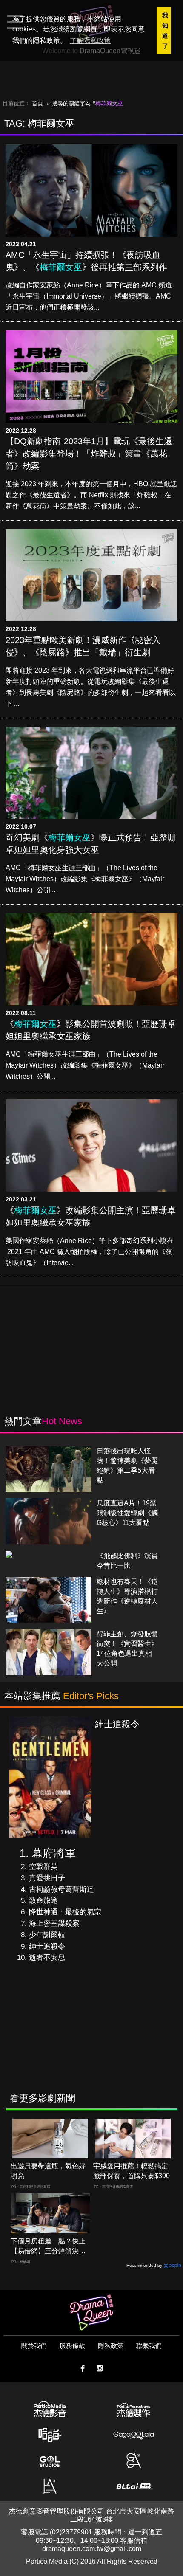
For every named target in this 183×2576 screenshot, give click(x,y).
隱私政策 (111, 2346)
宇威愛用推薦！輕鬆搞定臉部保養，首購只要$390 (132, 2171)
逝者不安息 (47, 1957)
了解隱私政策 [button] (90, 41)
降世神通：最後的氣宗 (65, 1912)
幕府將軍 (54, 1853)
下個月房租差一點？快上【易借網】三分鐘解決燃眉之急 (48, 2247)
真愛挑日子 (47, 1878)
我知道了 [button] (165, 31)
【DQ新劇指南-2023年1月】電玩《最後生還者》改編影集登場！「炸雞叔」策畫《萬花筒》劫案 (89, 454)
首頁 (37, 103)
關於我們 (34, 2346)
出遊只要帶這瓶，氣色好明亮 (48, 2171)
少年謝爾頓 (47, 1935)
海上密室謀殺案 (54, 1924)
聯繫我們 (149, 2346)
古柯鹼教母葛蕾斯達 (61, 1890)
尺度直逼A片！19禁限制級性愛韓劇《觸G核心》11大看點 (127, 1513)
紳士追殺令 (47, 1946)
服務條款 (72, 2346)
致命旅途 (43, 1901)
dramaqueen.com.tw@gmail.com (92, 2549)
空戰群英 (43, 1867)
